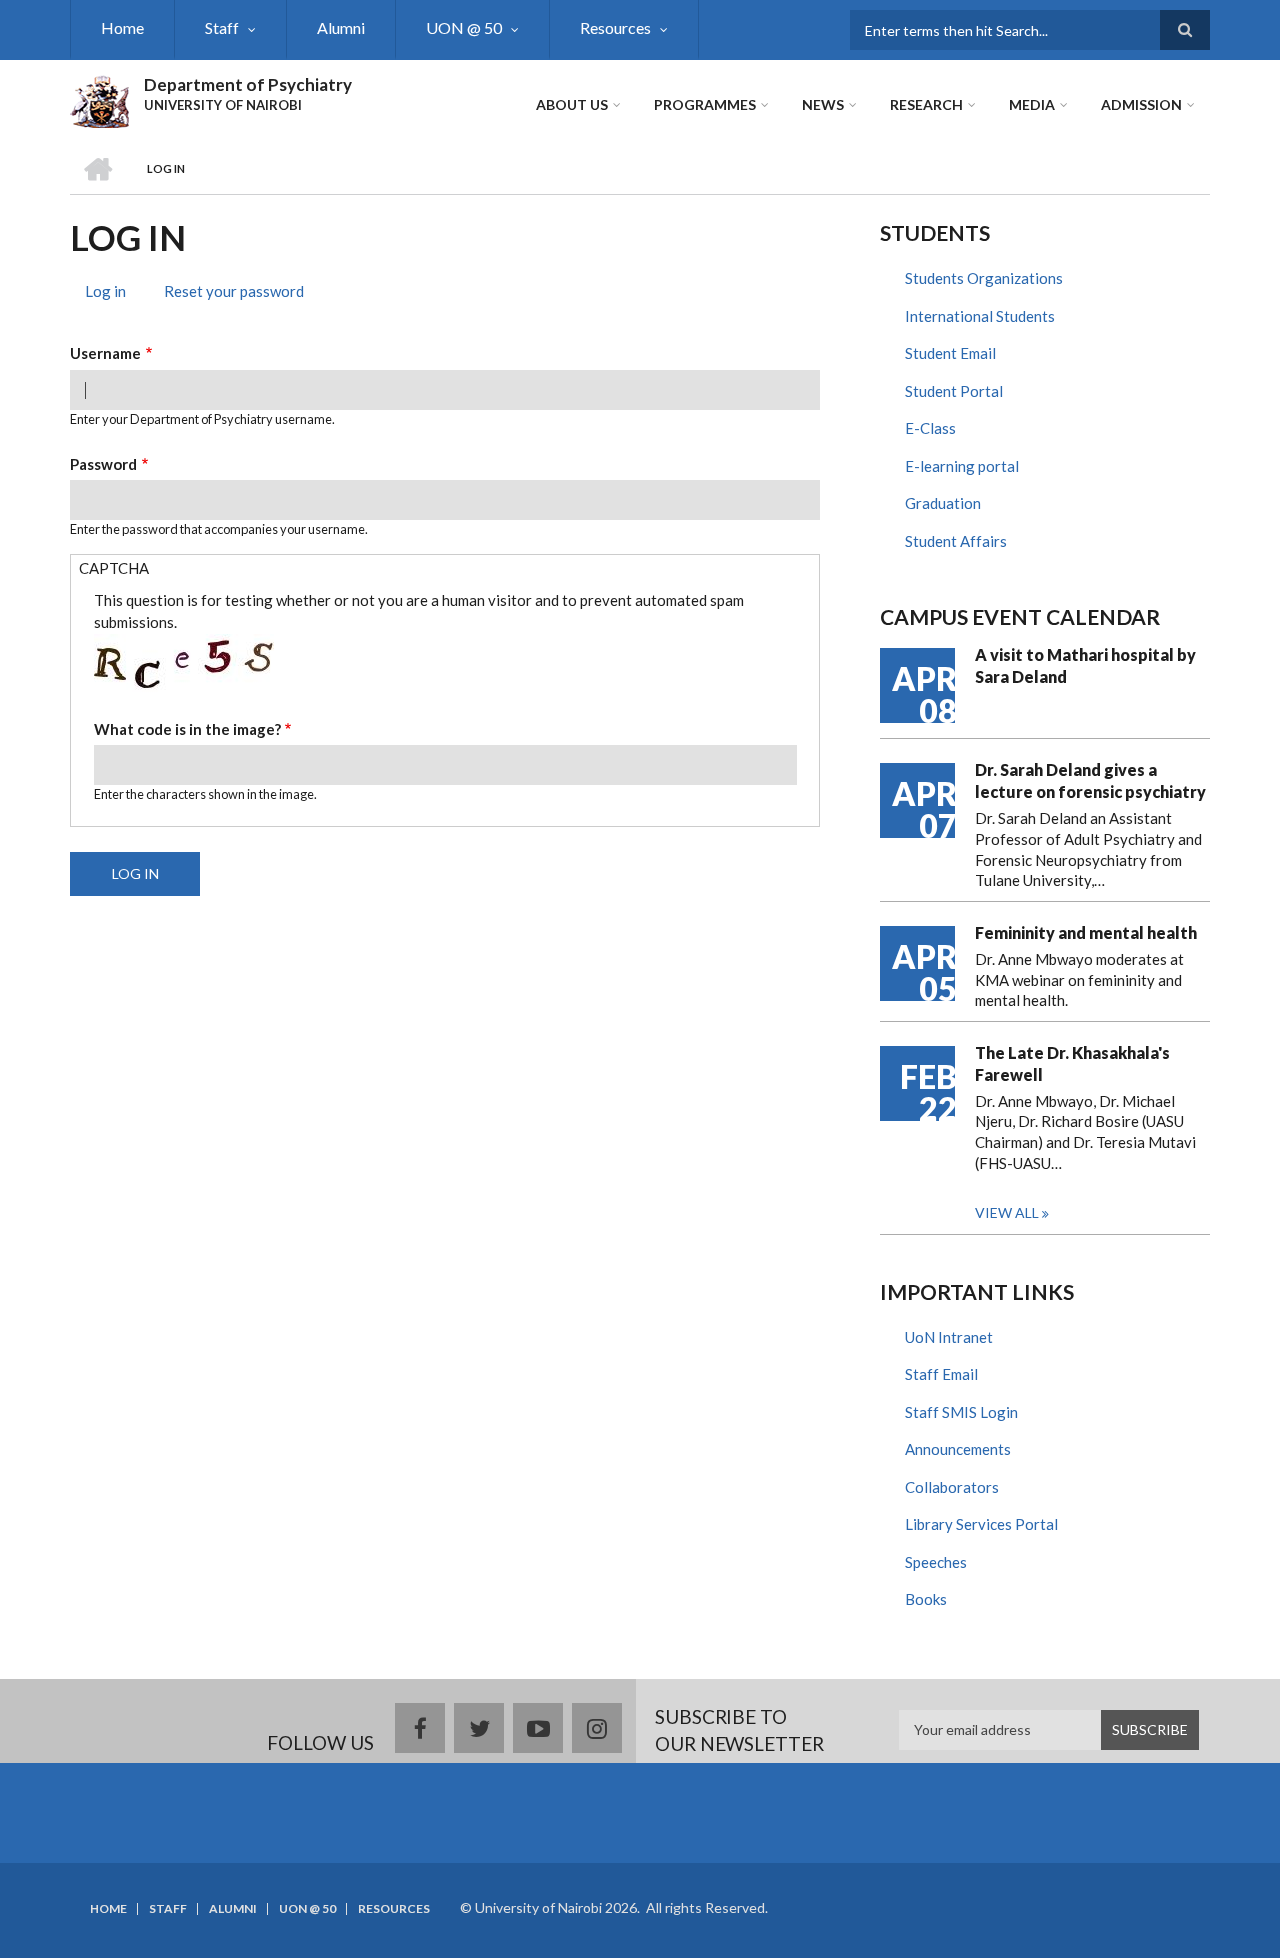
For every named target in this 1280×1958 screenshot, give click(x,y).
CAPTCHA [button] (114, 568)
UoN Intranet (949, 1337)
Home (122, 27)
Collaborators (952, 1487)
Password (103, 464)
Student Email (950, 353)
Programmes (705, 104)
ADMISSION (1141, 104)
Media (1032, 104)
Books (926, 1599)
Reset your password (234, 291)
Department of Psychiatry (248, 84)
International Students (980, 316)
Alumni (341, 27)
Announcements (958, 1449)
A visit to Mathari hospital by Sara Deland (1085, 665)
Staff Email (941, 1374)
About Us (572, 104)
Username (105, 353)
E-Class (930, 428)
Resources (615, 27)
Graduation (943, 503)
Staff (222, 27)
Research (926, 104)
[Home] (99, 99)
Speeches (936, 1562)
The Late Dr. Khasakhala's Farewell (1072, 1063)
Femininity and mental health (1086, 932)
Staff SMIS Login (961, 1412)
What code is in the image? (187, 729)
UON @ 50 (464, 27)
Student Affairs (956, 541)
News (823, 104)
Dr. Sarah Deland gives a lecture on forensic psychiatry (1090, 780)
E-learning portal (962, 466)
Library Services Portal (981, 1524)
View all (1007, 1212)
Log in (113, 294)
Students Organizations (984, 278)
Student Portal (954, 391)
